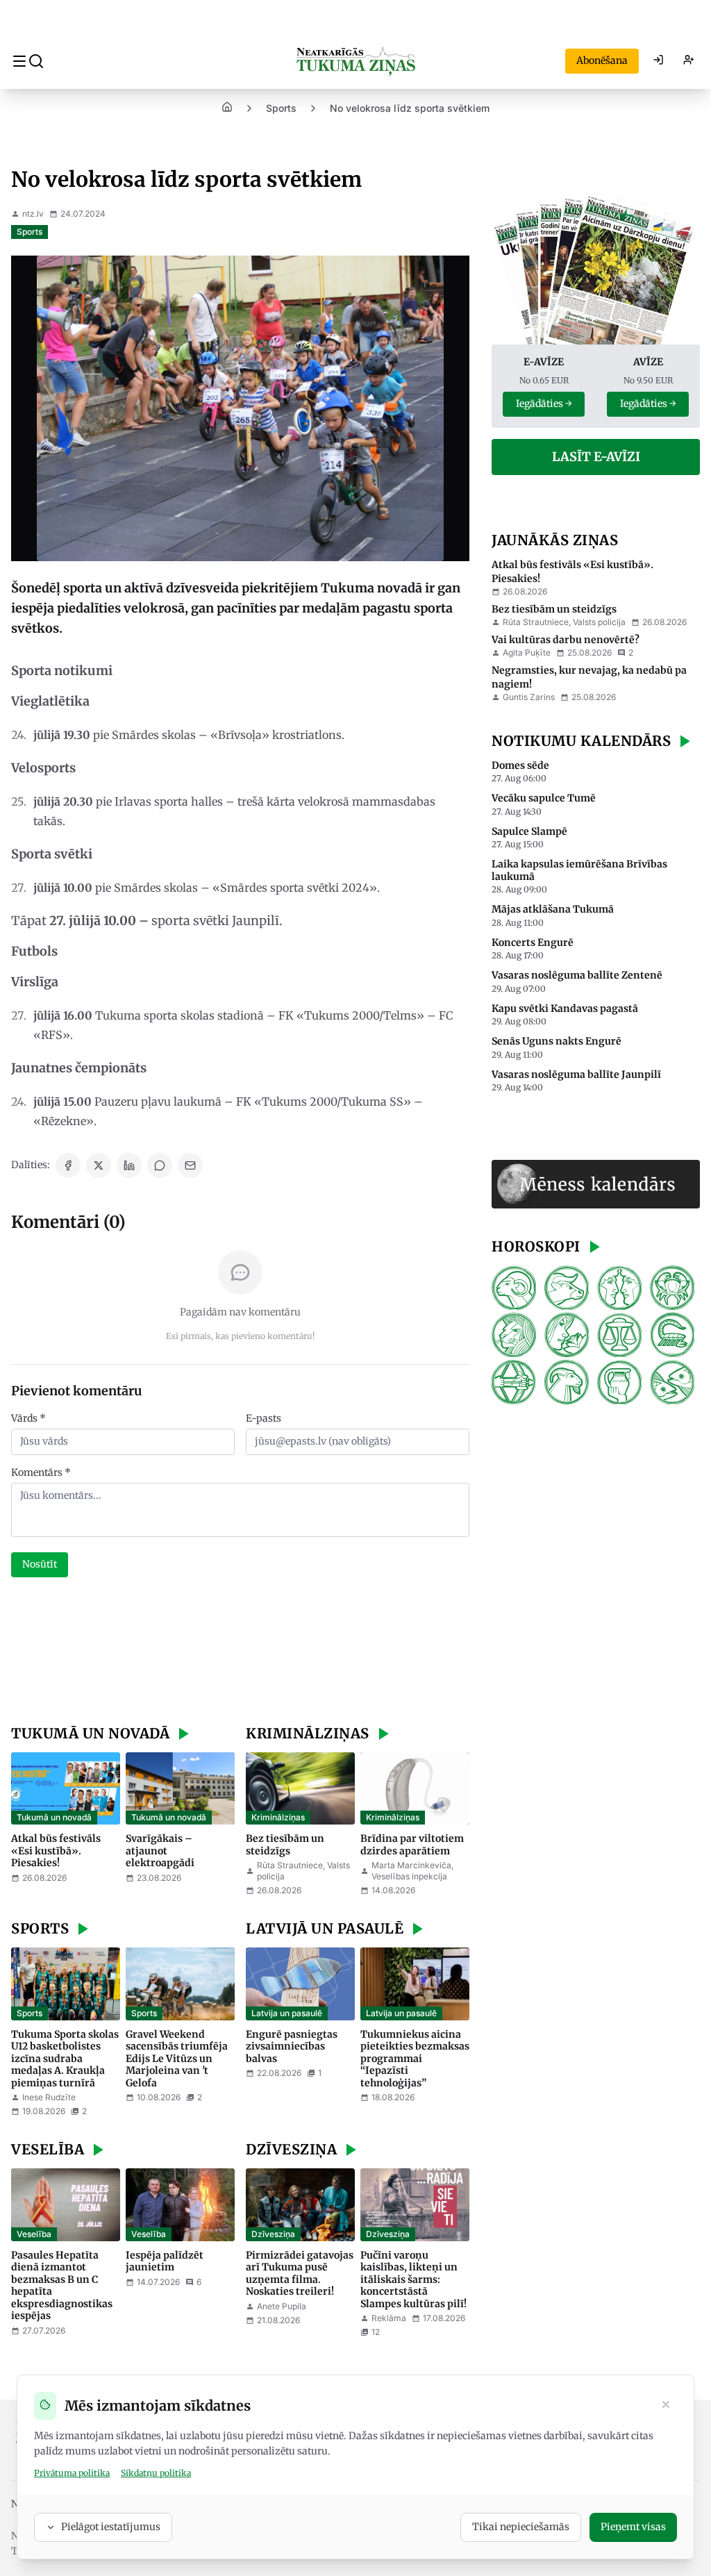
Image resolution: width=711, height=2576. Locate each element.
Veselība (34, 2234)
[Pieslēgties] (658, 61)
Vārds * (28, 1418)
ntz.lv (33, 214)
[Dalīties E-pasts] (190, 1165)
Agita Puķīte (527, 653)
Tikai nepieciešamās (521, 2527)
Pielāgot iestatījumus (111, 2527)
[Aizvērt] (666, 2406)
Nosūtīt (40, 1564)
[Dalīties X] (99, 1165)
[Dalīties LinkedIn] (129, 1165)
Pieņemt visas (633, 2527)
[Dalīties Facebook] (68, 1165)
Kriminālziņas (278, 1817)
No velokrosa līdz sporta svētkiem (410, 108)
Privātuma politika (72, 2473)
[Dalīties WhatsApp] (160, 1165)
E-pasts (264, 1418)
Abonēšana (602, 60)
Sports (281, 108)
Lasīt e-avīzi (596, 457)
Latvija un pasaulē (287, 2013)
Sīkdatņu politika (156, 2473)
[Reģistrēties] (689, 61)
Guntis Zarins (529, 697)
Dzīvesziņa (273, 2234)
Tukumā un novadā (54, 1817)
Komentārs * (41, 1472)
